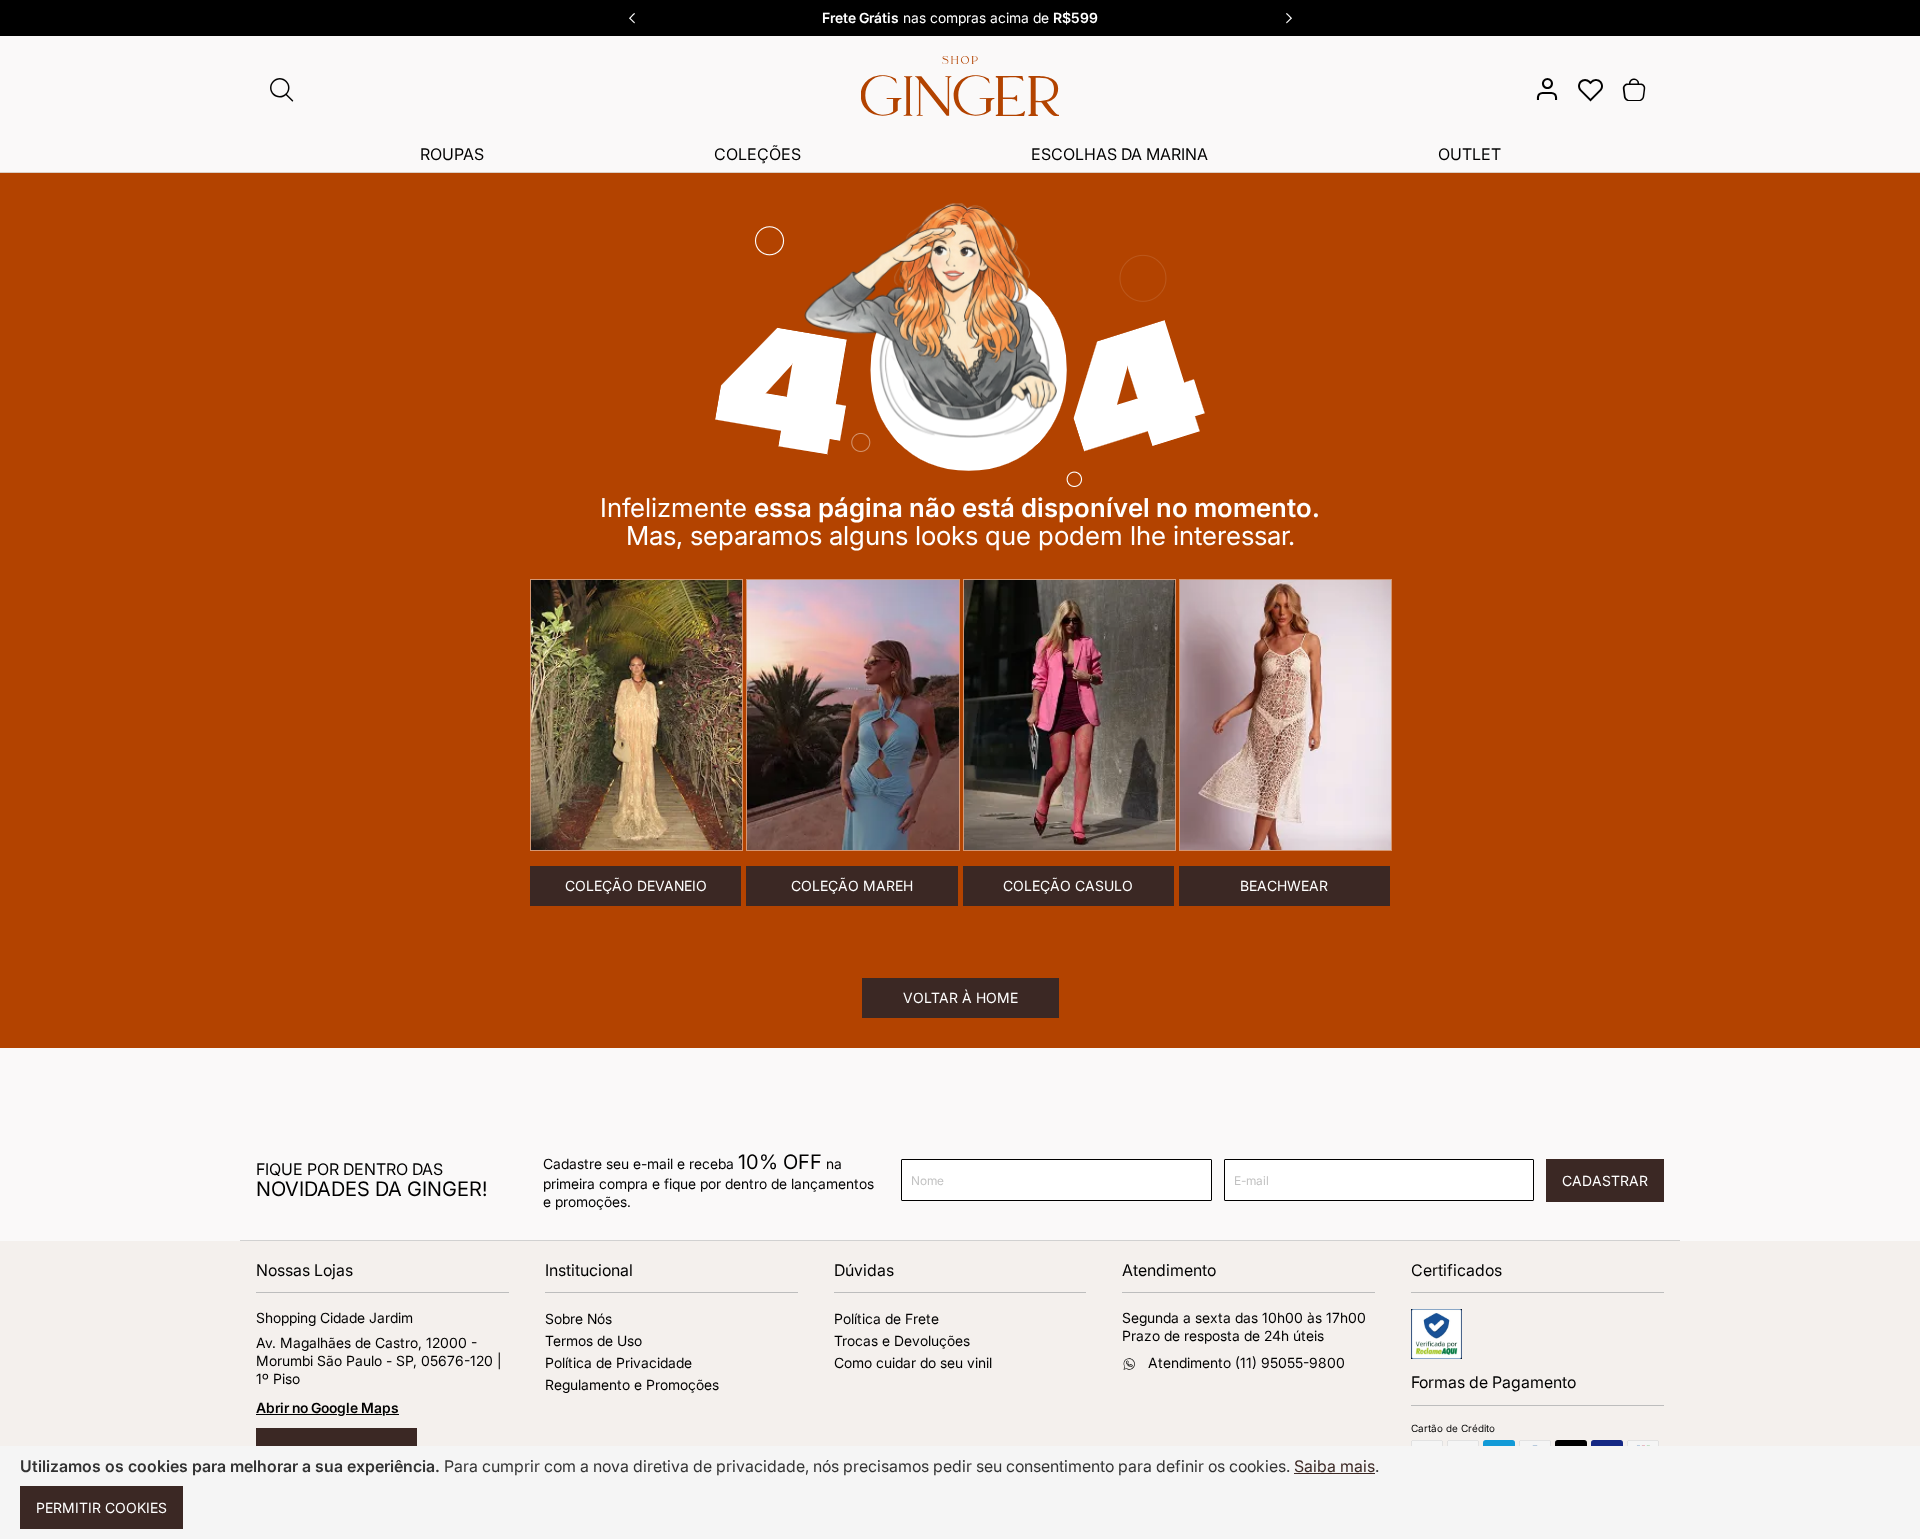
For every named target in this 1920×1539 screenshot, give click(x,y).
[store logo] (960, 93)
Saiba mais (1334, 1466)
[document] (960, 1492)
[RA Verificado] (1436, 1353)
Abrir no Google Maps (327, 1407)
